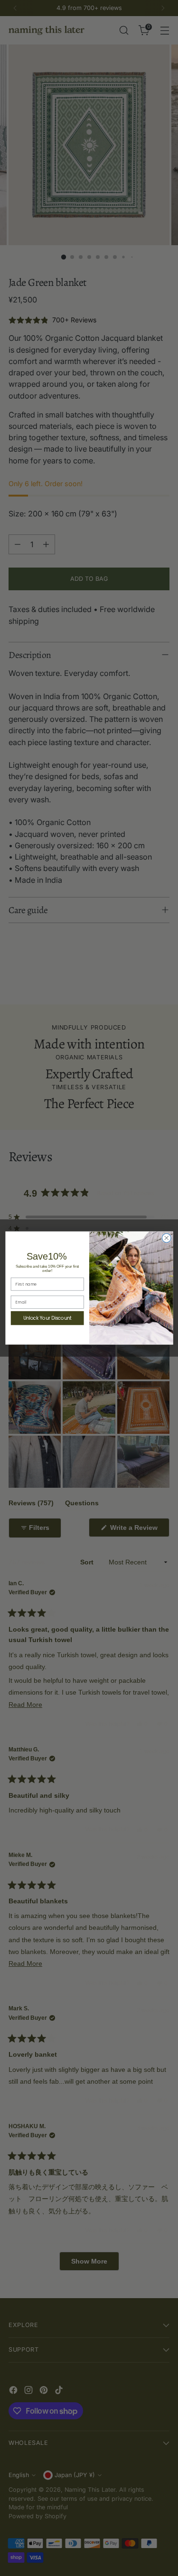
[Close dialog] (166, 1238)
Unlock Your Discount (47, 1318)
